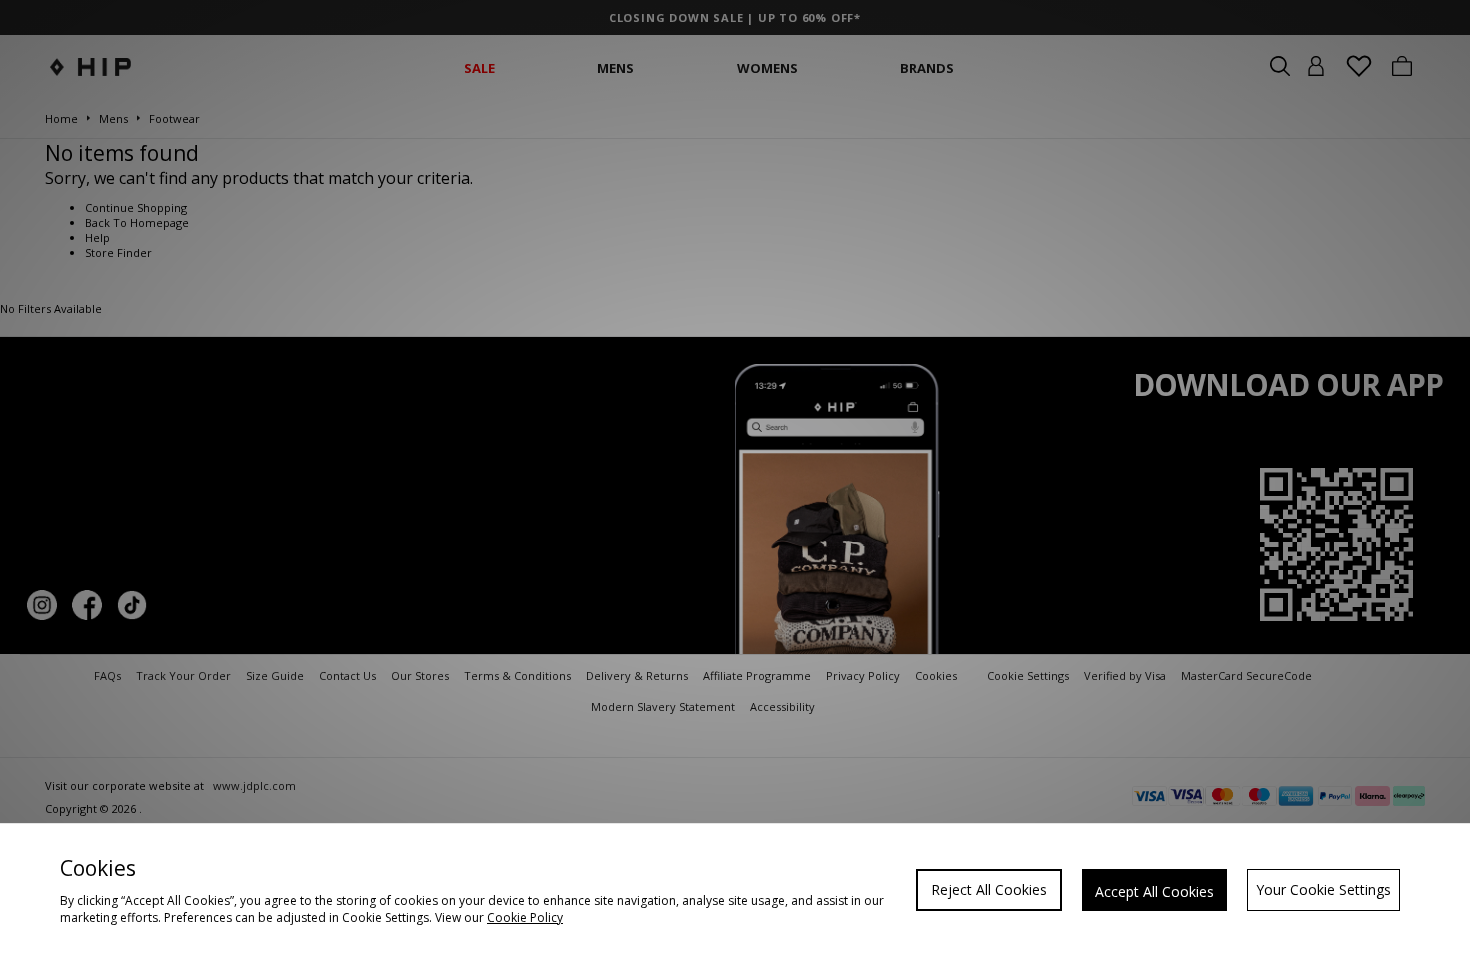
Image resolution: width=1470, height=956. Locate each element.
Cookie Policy (525, 917)
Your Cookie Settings (1323, 889)
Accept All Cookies (1154, 891)
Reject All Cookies (989, 889)
